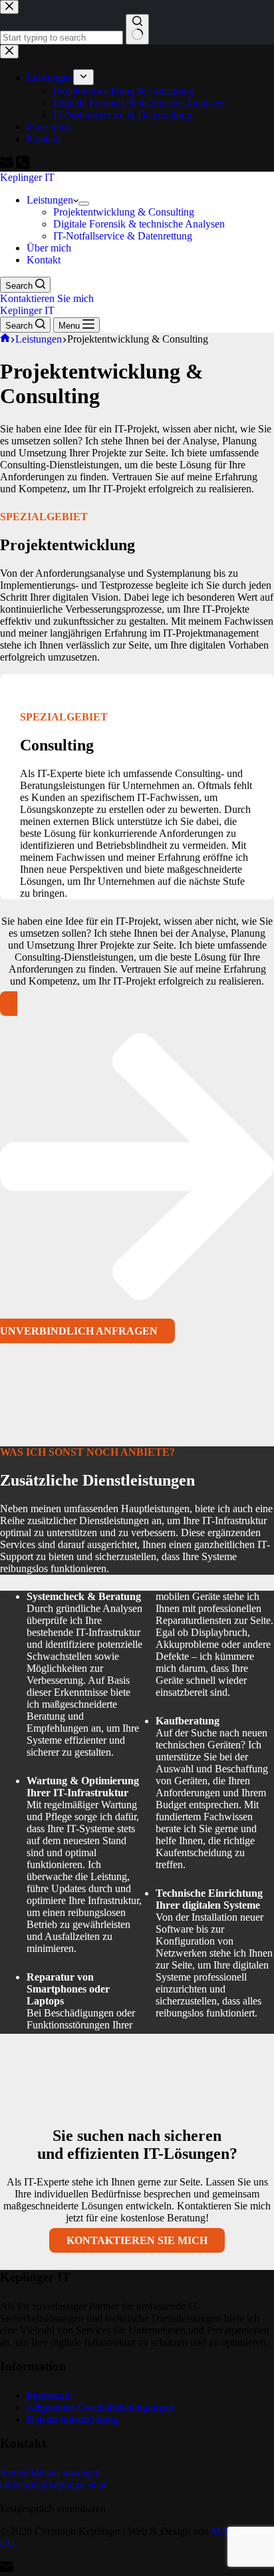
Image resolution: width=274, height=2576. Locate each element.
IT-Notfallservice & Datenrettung (123, 236)
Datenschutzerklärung (72, 2419)
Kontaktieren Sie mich (47, 298)
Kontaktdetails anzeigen (50, 2473)
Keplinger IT (27, 177)
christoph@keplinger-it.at (53, 2485)
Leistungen (50, 200)
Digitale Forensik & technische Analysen (139, 224)
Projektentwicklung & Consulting (124, 212)
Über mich (49, 248)
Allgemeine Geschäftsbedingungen (100, 2407)
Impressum (50, 2395)
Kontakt (44, 260)
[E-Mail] (7, 2570)
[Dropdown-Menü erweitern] (84, 204)
